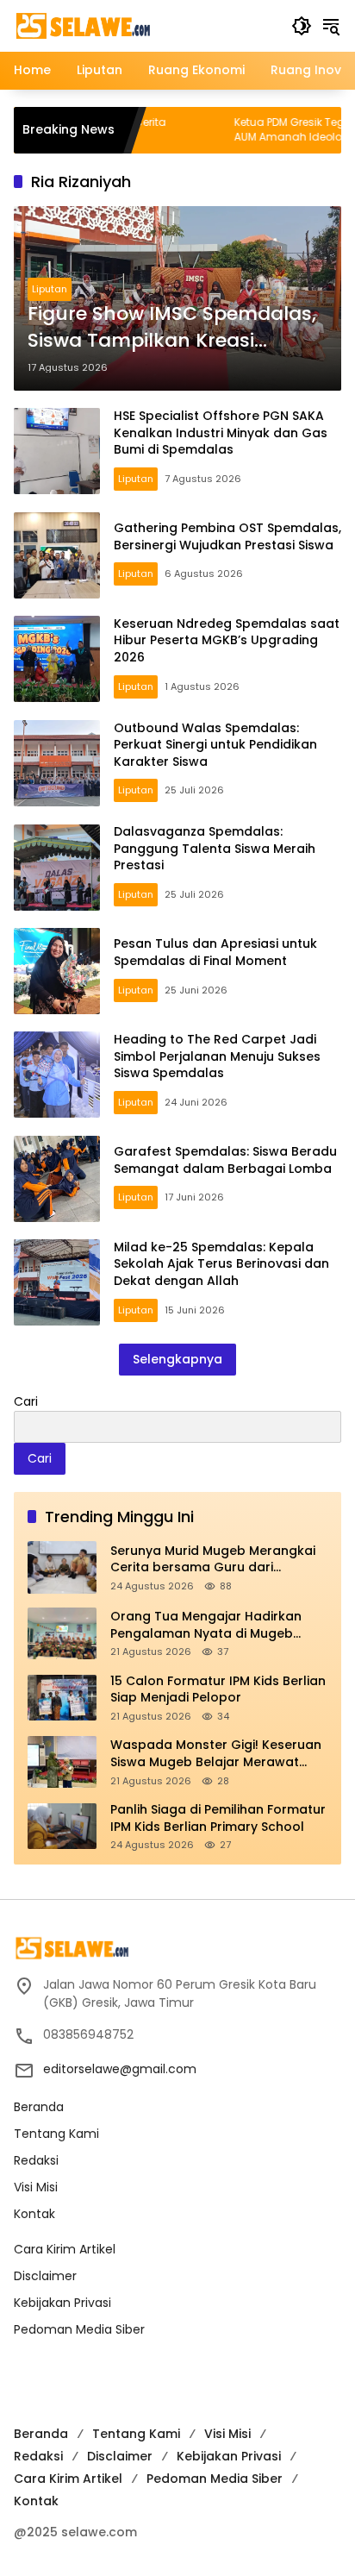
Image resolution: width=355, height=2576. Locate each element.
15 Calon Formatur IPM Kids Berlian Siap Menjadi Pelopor (218, 1690)
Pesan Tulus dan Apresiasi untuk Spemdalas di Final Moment (215, 952)
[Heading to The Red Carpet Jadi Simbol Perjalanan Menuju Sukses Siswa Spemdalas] (57, 1075)
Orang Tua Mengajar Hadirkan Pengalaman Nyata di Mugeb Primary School (206, 1625)
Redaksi (36, 2160)
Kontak (34, 2214)
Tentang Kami (56, 2134)
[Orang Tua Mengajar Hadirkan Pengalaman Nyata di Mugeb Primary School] (62, 1633)
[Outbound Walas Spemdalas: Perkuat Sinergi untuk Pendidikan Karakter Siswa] (57, 763)
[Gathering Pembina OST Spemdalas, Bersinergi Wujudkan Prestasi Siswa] (57, 555)
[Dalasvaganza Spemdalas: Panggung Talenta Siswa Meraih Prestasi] (57, 868)
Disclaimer (45, 2276)
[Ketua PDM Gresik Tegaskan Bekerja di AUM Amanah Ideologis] (170, 130)
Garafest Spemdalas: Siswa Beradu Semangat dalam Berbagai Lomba (225, 1160)
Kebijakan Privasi (62, 2303)
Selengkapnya (177, 1359)
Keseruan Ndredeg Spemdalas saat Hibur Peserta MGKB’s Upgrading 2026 (227, 640)
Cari (26, 1401)
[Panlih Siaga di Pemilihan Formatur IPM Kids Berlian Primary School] (62, 1826)
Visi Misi (36, 2187)
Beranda (39, 2107)
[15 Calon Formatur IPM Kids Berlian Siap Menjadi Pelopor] (62, 1698)
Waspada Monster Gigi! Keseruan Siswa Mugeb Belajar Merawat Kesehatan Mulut (216, 1754)
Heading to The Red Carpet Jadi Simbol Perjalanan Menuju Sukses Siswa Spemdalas (217, 1056)
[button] (302, 26)
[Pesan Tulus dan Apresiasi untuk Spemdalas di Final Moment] (57, 971)
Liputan (50, 289)
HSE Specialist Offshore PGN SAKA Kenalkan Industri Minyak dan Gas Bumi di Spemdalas (221, 432)
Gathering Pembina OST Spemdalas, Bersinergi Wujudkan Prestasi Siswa (227, 536)
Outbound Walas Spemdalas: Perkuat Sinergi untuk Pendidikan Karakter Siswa (215, 745)
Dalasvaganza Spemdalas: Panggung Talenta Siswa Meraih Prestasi (215, 848)
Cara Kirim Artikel (65, 2249)
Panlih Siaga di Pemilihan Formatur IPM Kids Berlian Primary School (218, 1818)
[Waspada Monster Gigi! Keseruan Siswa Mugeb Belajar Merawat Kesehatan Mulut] (62, 1762)
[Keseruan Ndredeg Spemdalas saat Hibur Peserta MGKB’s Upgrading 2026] (57, 659)
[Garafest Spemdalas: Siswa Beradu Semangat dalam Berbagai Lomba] (57, 1179)
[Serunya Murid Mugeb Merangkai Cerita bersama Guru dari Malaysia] (62, 1567)
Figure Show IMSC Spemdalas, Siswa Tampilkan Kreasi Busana (172, 328)
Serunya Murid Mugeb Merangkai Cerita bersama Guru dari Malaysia (213, 1560)
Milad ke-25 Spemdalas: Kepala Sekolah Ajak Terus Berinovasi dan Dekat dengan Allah (221, 1264)
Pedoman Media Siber (79, 2329)
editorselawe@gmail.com (120, 2069)
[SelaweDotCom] (144, 25)
